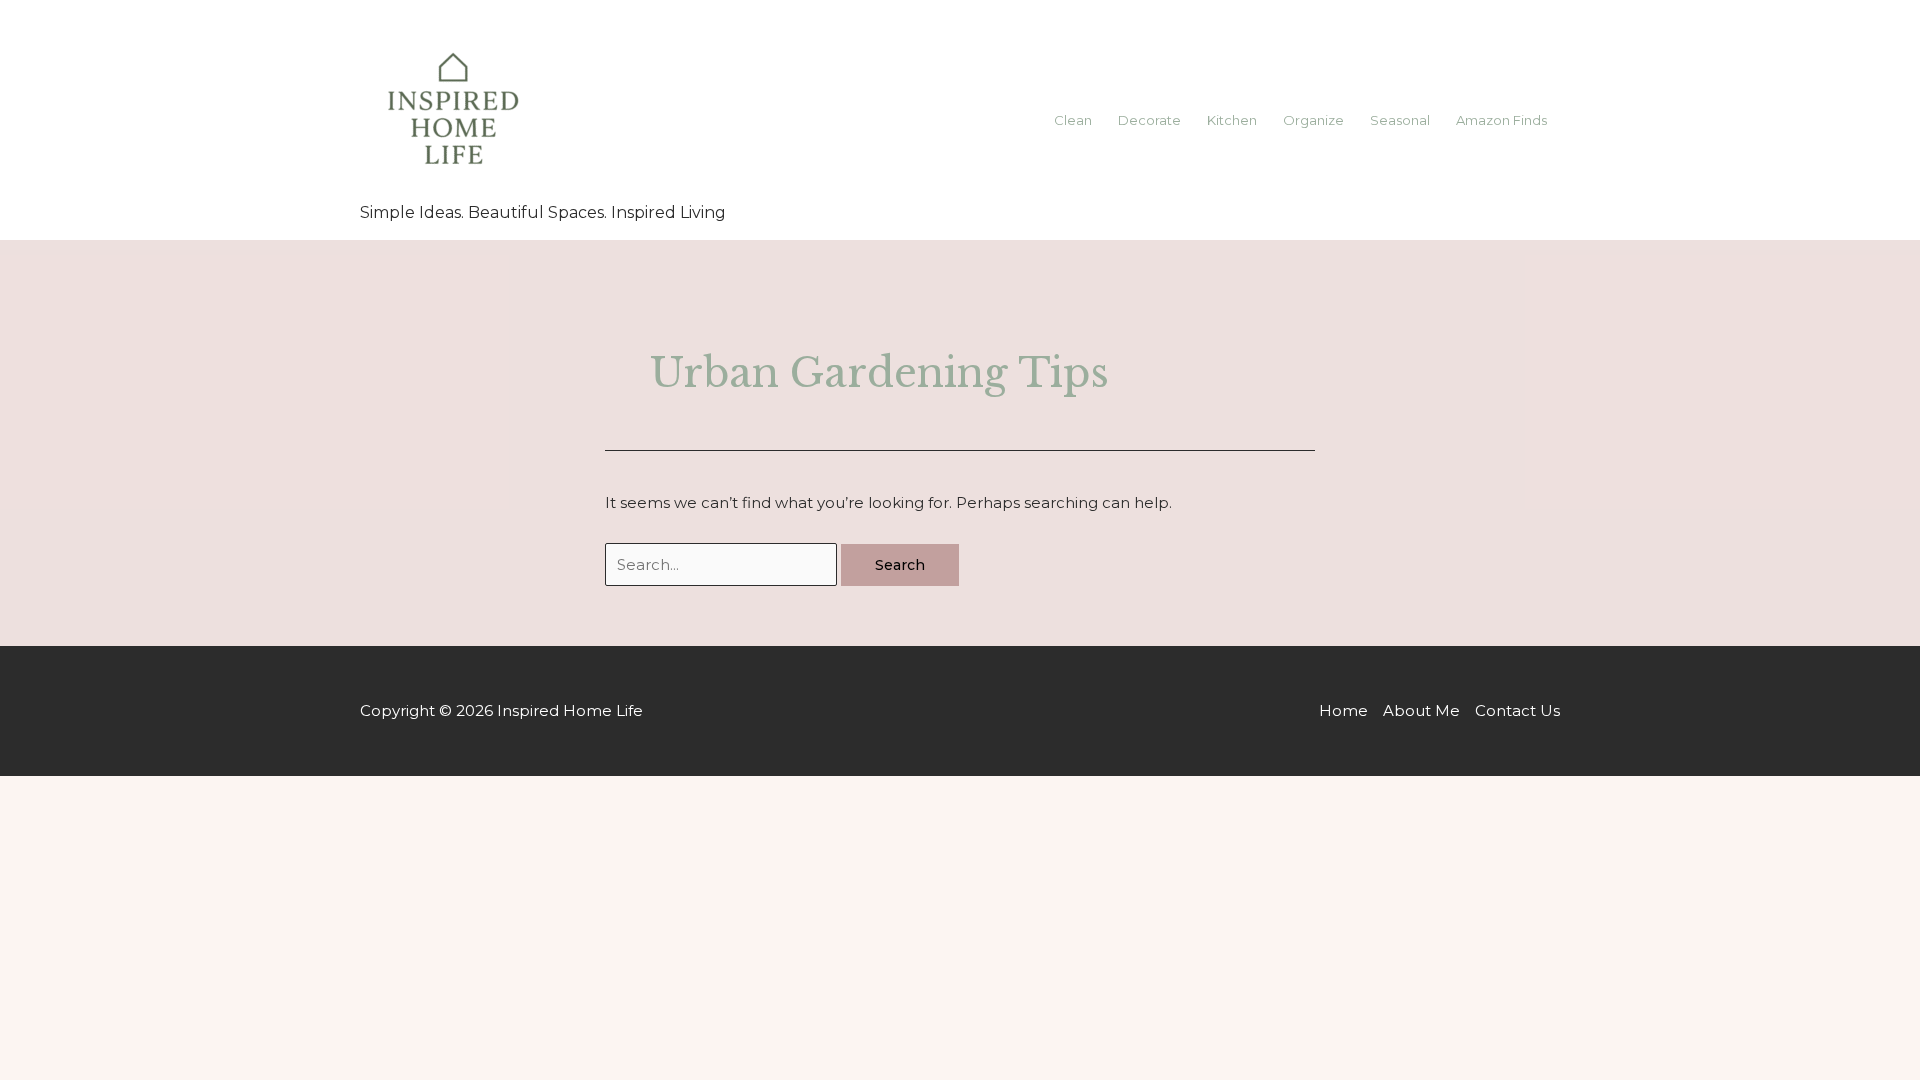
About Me (1421, 710)
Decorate (1149, 120)
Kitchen (1232, 120)
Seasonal (1400, 120)
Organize (1313, 120)
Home (1343, 710)
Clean (1073, 120)
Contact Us (1517, 710)
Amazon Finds (1501, 120)
